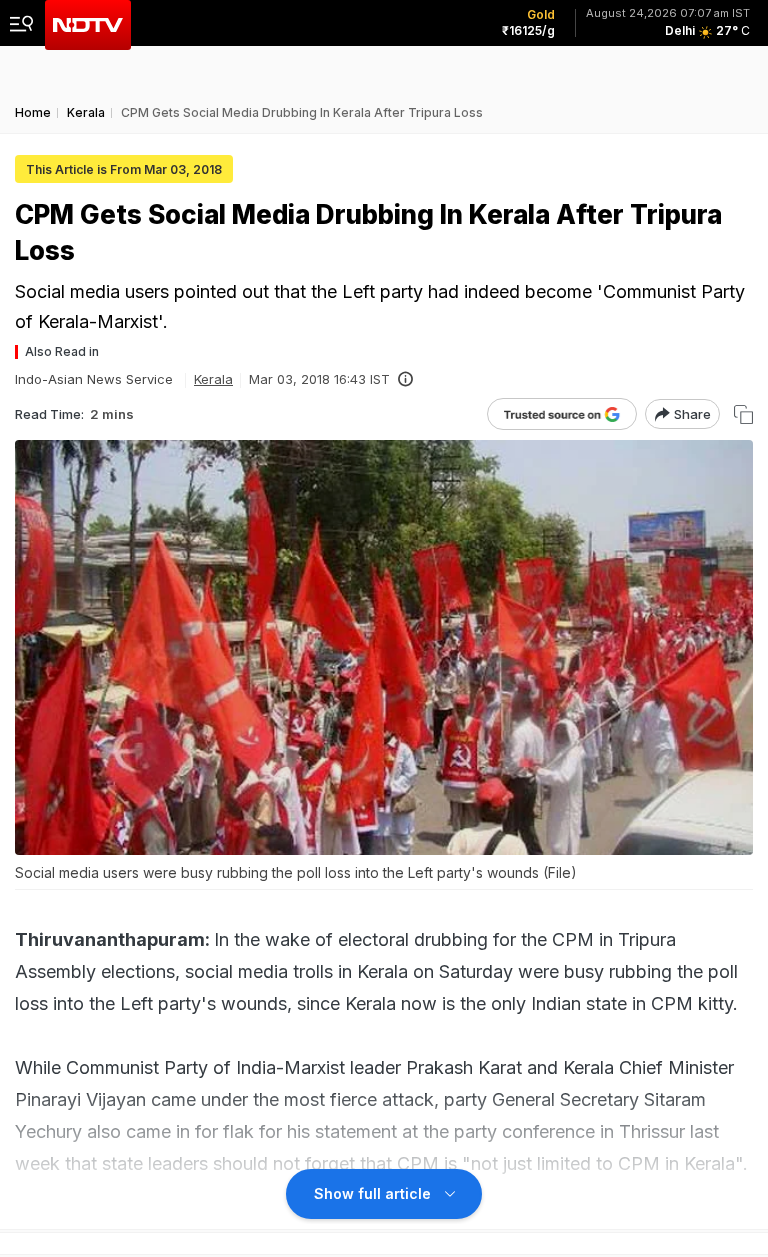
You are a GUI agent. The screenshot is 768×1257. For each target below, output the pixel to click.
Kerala (213, 379)
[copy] (743, 414)
